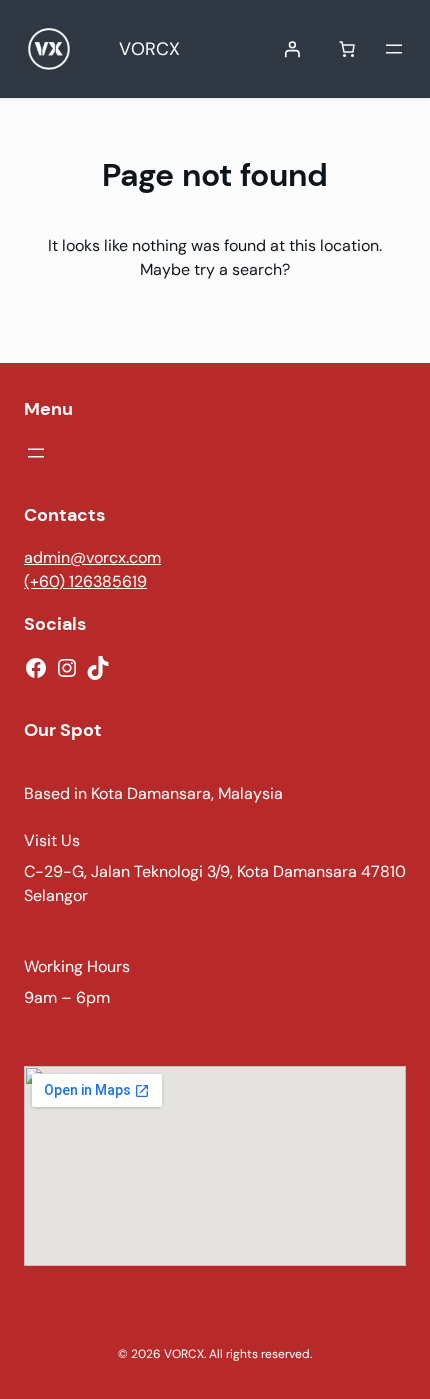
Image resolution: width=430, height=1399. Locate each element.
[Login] (292, 49)
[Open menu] (394, 49)
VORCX (149, 49)
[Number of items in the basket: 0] (347, 49)
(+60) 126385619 (85, 581)
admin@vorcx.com (92, 557)
